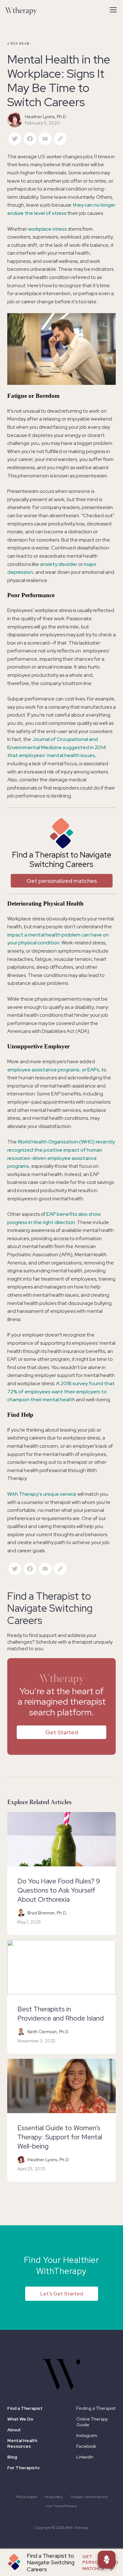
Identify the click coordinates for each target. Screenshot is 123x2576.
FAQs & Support (26, 2497)
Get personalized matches (62, 881)
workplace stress (47, 229)
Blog (12, 2457)
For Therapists (23, 2468)
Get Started (62, 1732)
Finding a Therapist (96, 2408)
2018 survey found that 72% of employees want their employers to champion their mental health (61, 1391)
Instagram (87, 2435)
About (14, 2430)
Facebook (86, 2446)
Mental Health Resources (22, 2443)
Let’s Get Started (62, 2294)
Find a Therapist (25, 2408)
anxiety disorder (59, 564)
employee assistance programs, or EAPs (53, 1070)
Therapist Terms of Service (89, 2497)
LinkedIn (85, 2457)
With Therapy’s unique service (42, 1494)
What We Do (20, 2419)
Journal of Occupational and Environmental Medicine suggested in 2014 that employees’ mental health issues (57, 747)
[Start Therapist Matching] (107, 2560)
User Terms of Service (61, 2506)
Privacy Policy (54, 2497)
